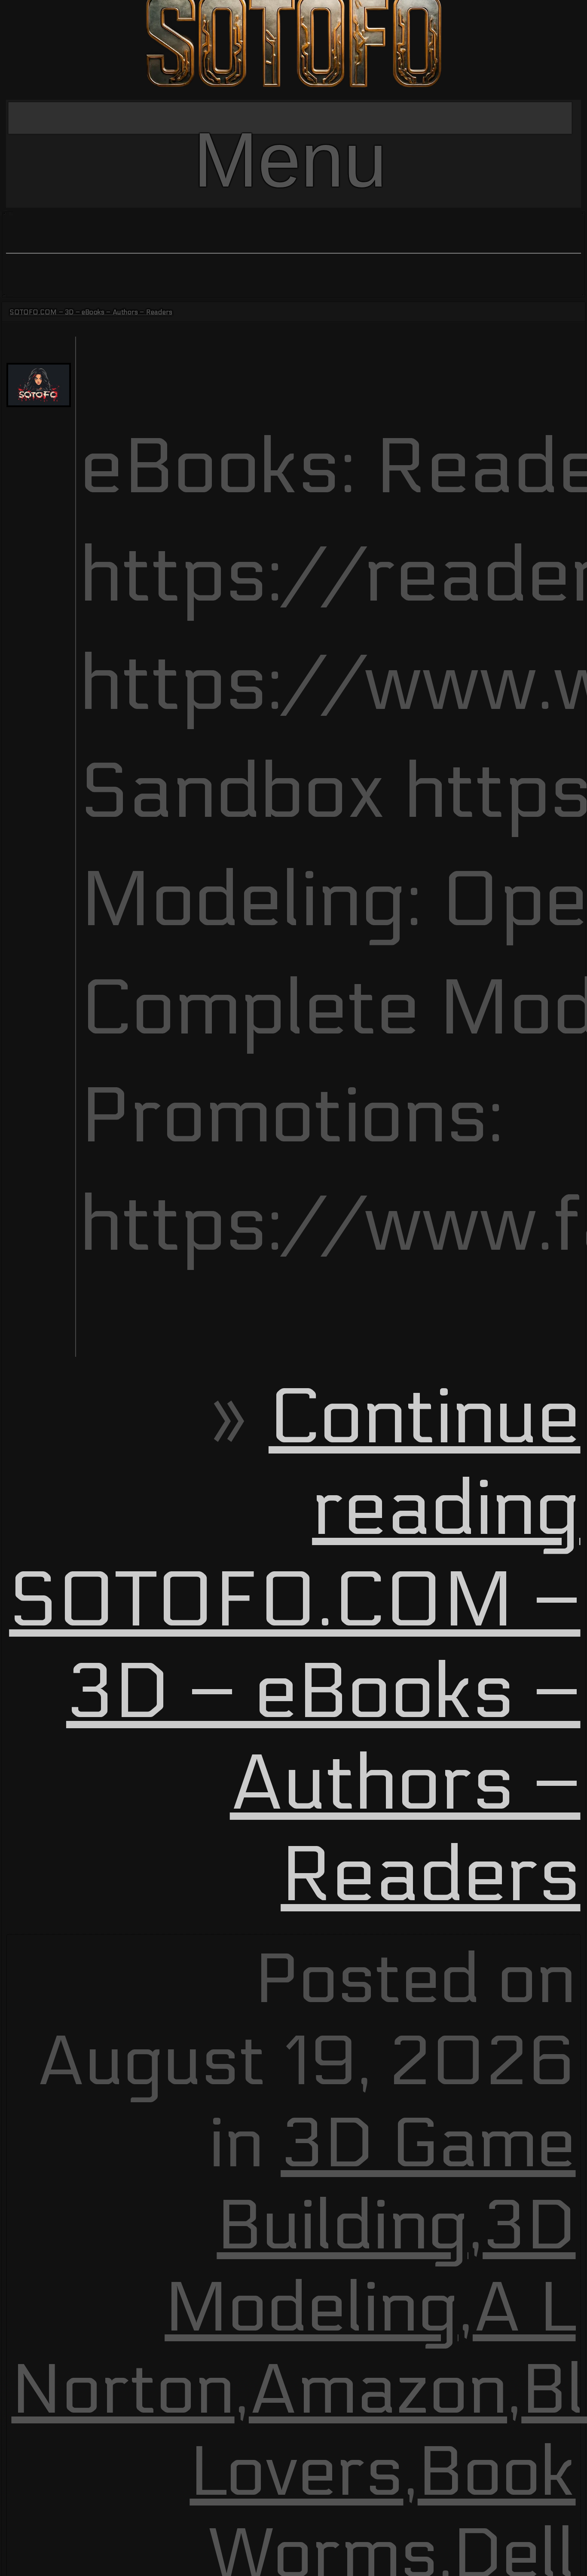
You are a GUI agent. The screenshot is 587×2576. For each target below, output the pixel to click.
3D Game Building (396, 2185)
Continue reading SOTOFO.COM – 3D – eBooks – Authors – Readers (295, 1647)
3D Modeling (370, 2267)
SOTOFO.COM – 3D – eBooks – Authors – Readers (91, 312)
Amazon (378, 2390)
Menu (290, 125)
